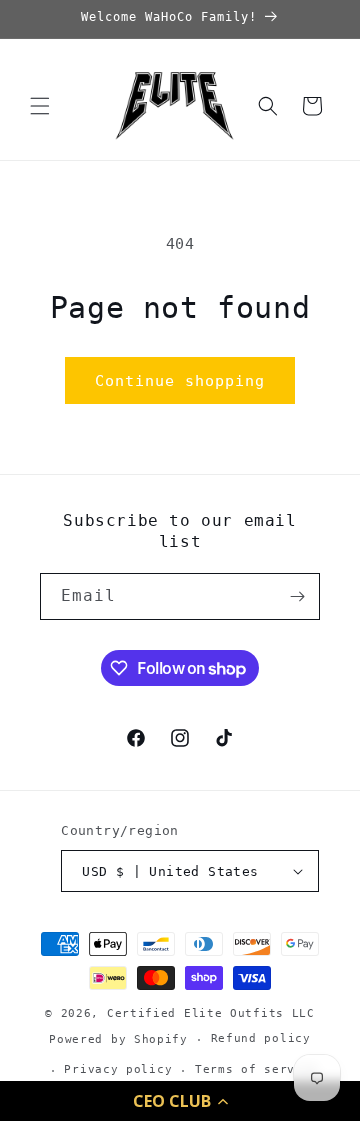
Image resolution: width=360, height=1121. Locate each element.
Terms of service (256, 1069)
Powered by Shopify (118, 1039)
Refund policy (261, 1038)
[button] (180, 1101)
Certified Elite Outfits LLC (211, 1013)
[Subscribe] (297, 596)
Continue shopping (180, 381)
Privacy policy (118, 1069)
